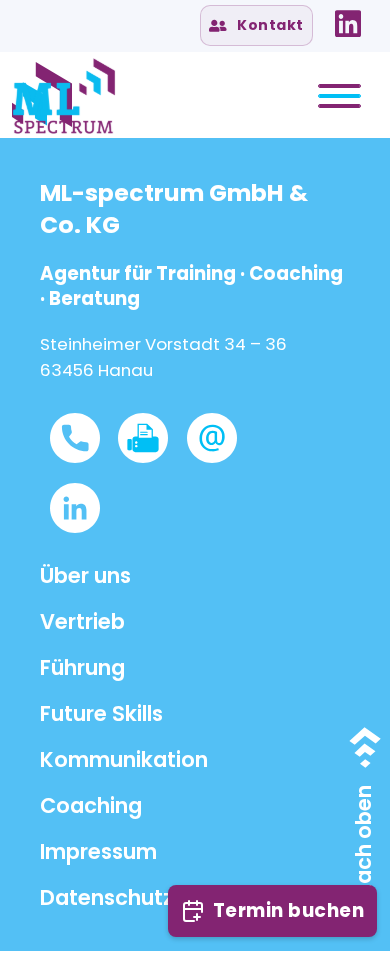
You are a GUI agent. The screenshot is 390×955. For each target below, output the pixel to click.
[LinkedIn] (348, 24)
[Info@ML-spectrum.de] (221, 438)
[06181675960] (84, 438)
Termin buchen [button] (289, 910)
